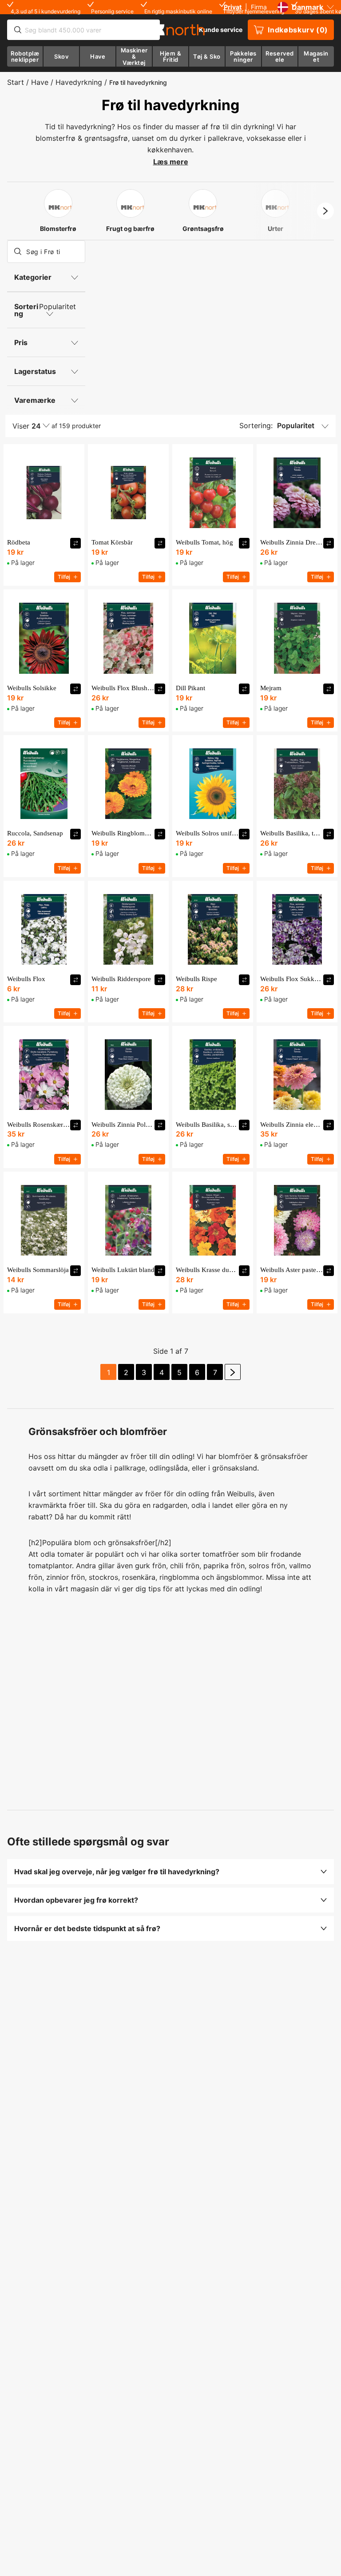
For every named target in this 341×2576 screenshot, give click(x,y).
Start (16, 82)
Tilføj (64, 577)
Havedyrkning (79, 82)
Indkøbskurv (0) (298, 30)
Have (40, 82)
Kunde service (221, 30)
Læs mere (171, 162)
